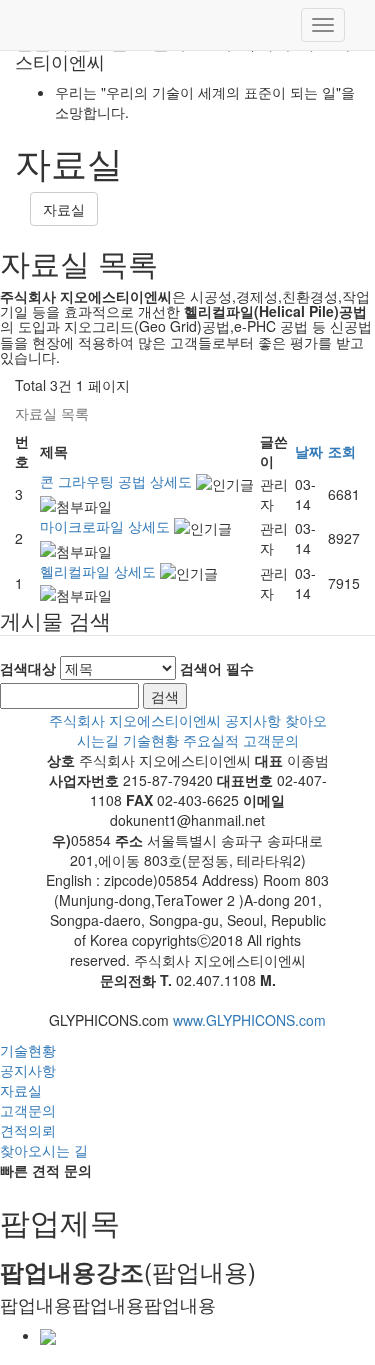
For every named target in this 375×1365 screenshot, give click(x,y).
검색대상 (28, 668)
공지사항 (253, 720)
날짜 (309, 451)
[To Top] (187, 1000)
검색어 (217, 668)
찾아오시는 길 (44, 1150)
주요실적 (211, 740)
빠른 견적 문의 (46, 1170)
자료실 (64, 209)
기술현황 (151, 740)
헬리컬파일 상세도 (100, 571)
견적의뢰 (28, 1130)
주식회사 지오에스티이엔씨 (135, 720)
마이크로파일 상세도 (107, 526)
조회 (342, 451)
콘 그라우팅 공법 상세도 (118, 481)
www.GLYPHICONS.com (249, 1020)
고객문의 (271, 740)
